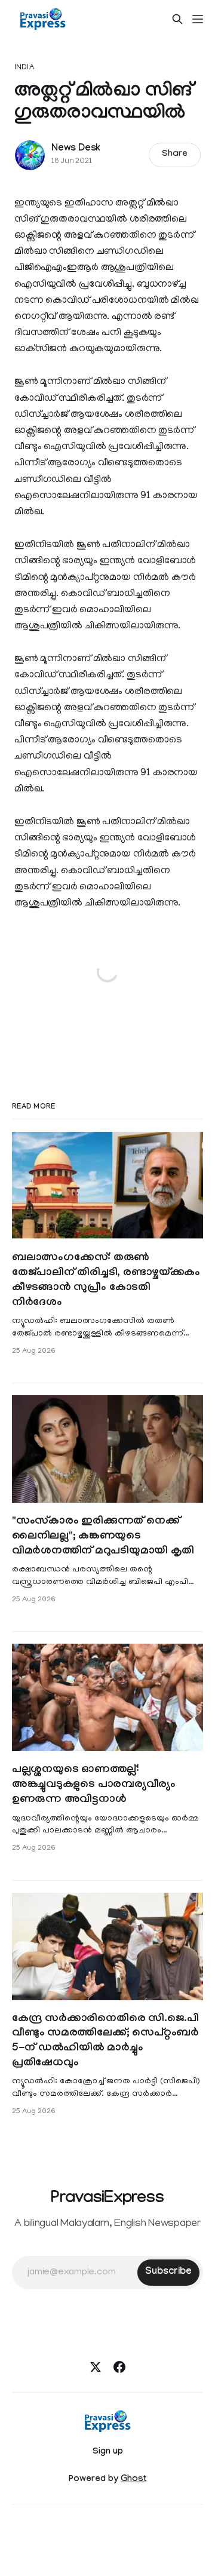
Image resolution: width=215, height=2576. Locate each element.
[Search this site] (177, 19)
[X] (96, 2367)
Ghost (133, 2480)
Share (175, 155)
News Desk (76, 149)
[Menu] (198, 19)
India (24, 68)
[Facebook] (119, 2367)
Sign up (108, 2452)
